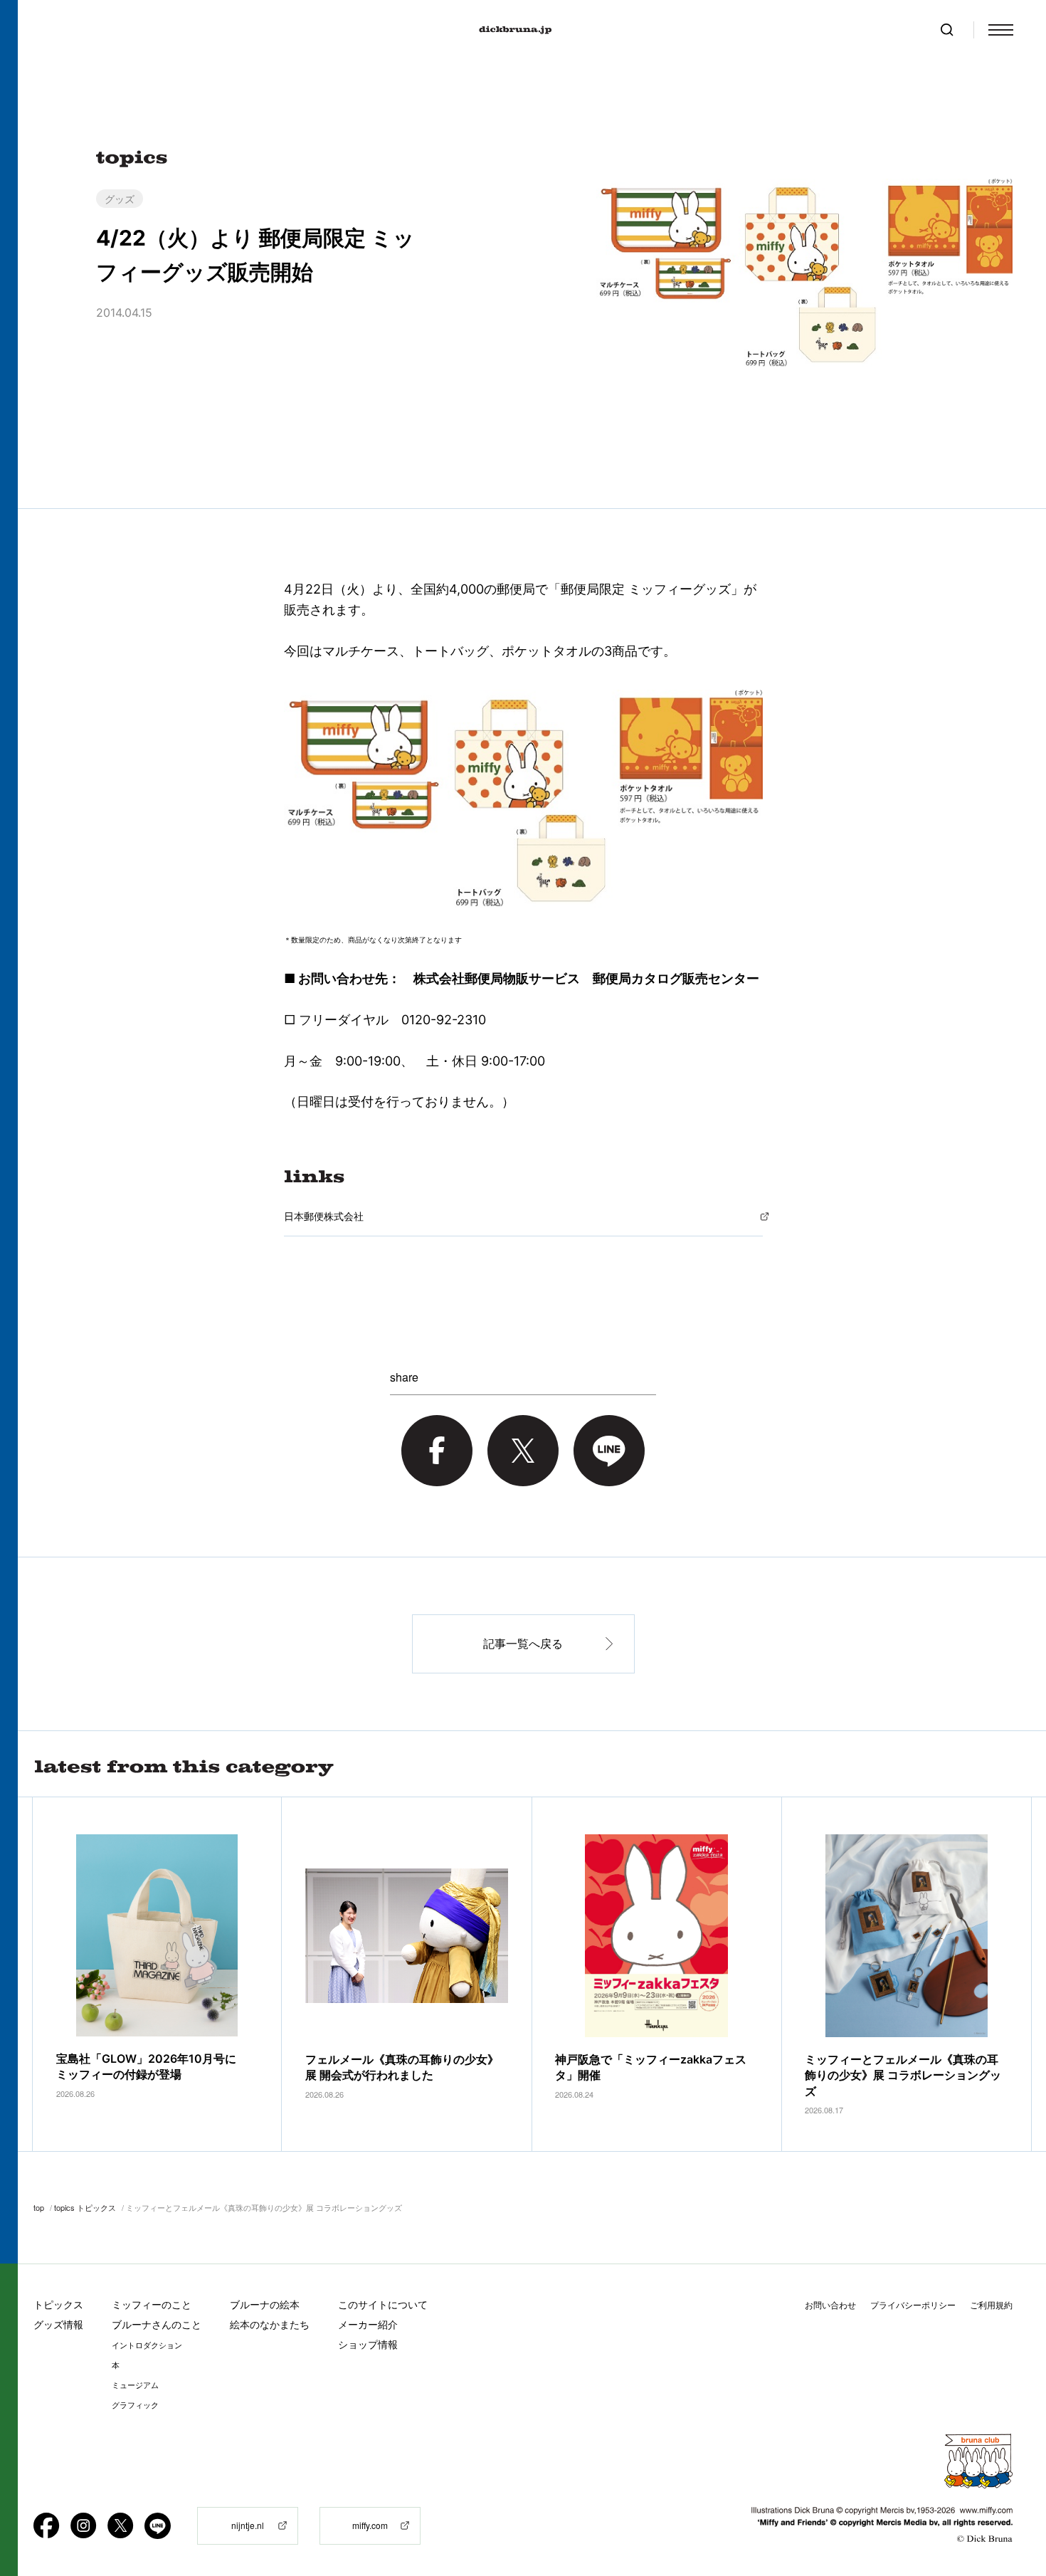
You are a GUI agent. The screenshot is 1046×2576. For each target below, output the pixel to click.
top (39, 2207)
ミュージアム (135, 2385)
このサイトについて (383, 2304)
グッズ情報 (58, 2324)
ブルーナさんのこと (157, 2324)
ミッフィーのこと (152, 2304)
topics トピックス (85, 2207)
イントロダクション (147, 2345)
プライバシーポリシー (913, 2305)
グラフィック (135, 2405)
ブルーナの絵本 (265, 2304)
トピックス (58, 2304)
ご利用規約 (991, 2305)
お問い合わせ (830, 2305)
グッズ (120, 199)
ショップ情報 (368, 2344)
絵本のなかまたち (270, 2324)
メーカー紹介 (368, 2324)
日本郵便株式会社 (324, 1216)
